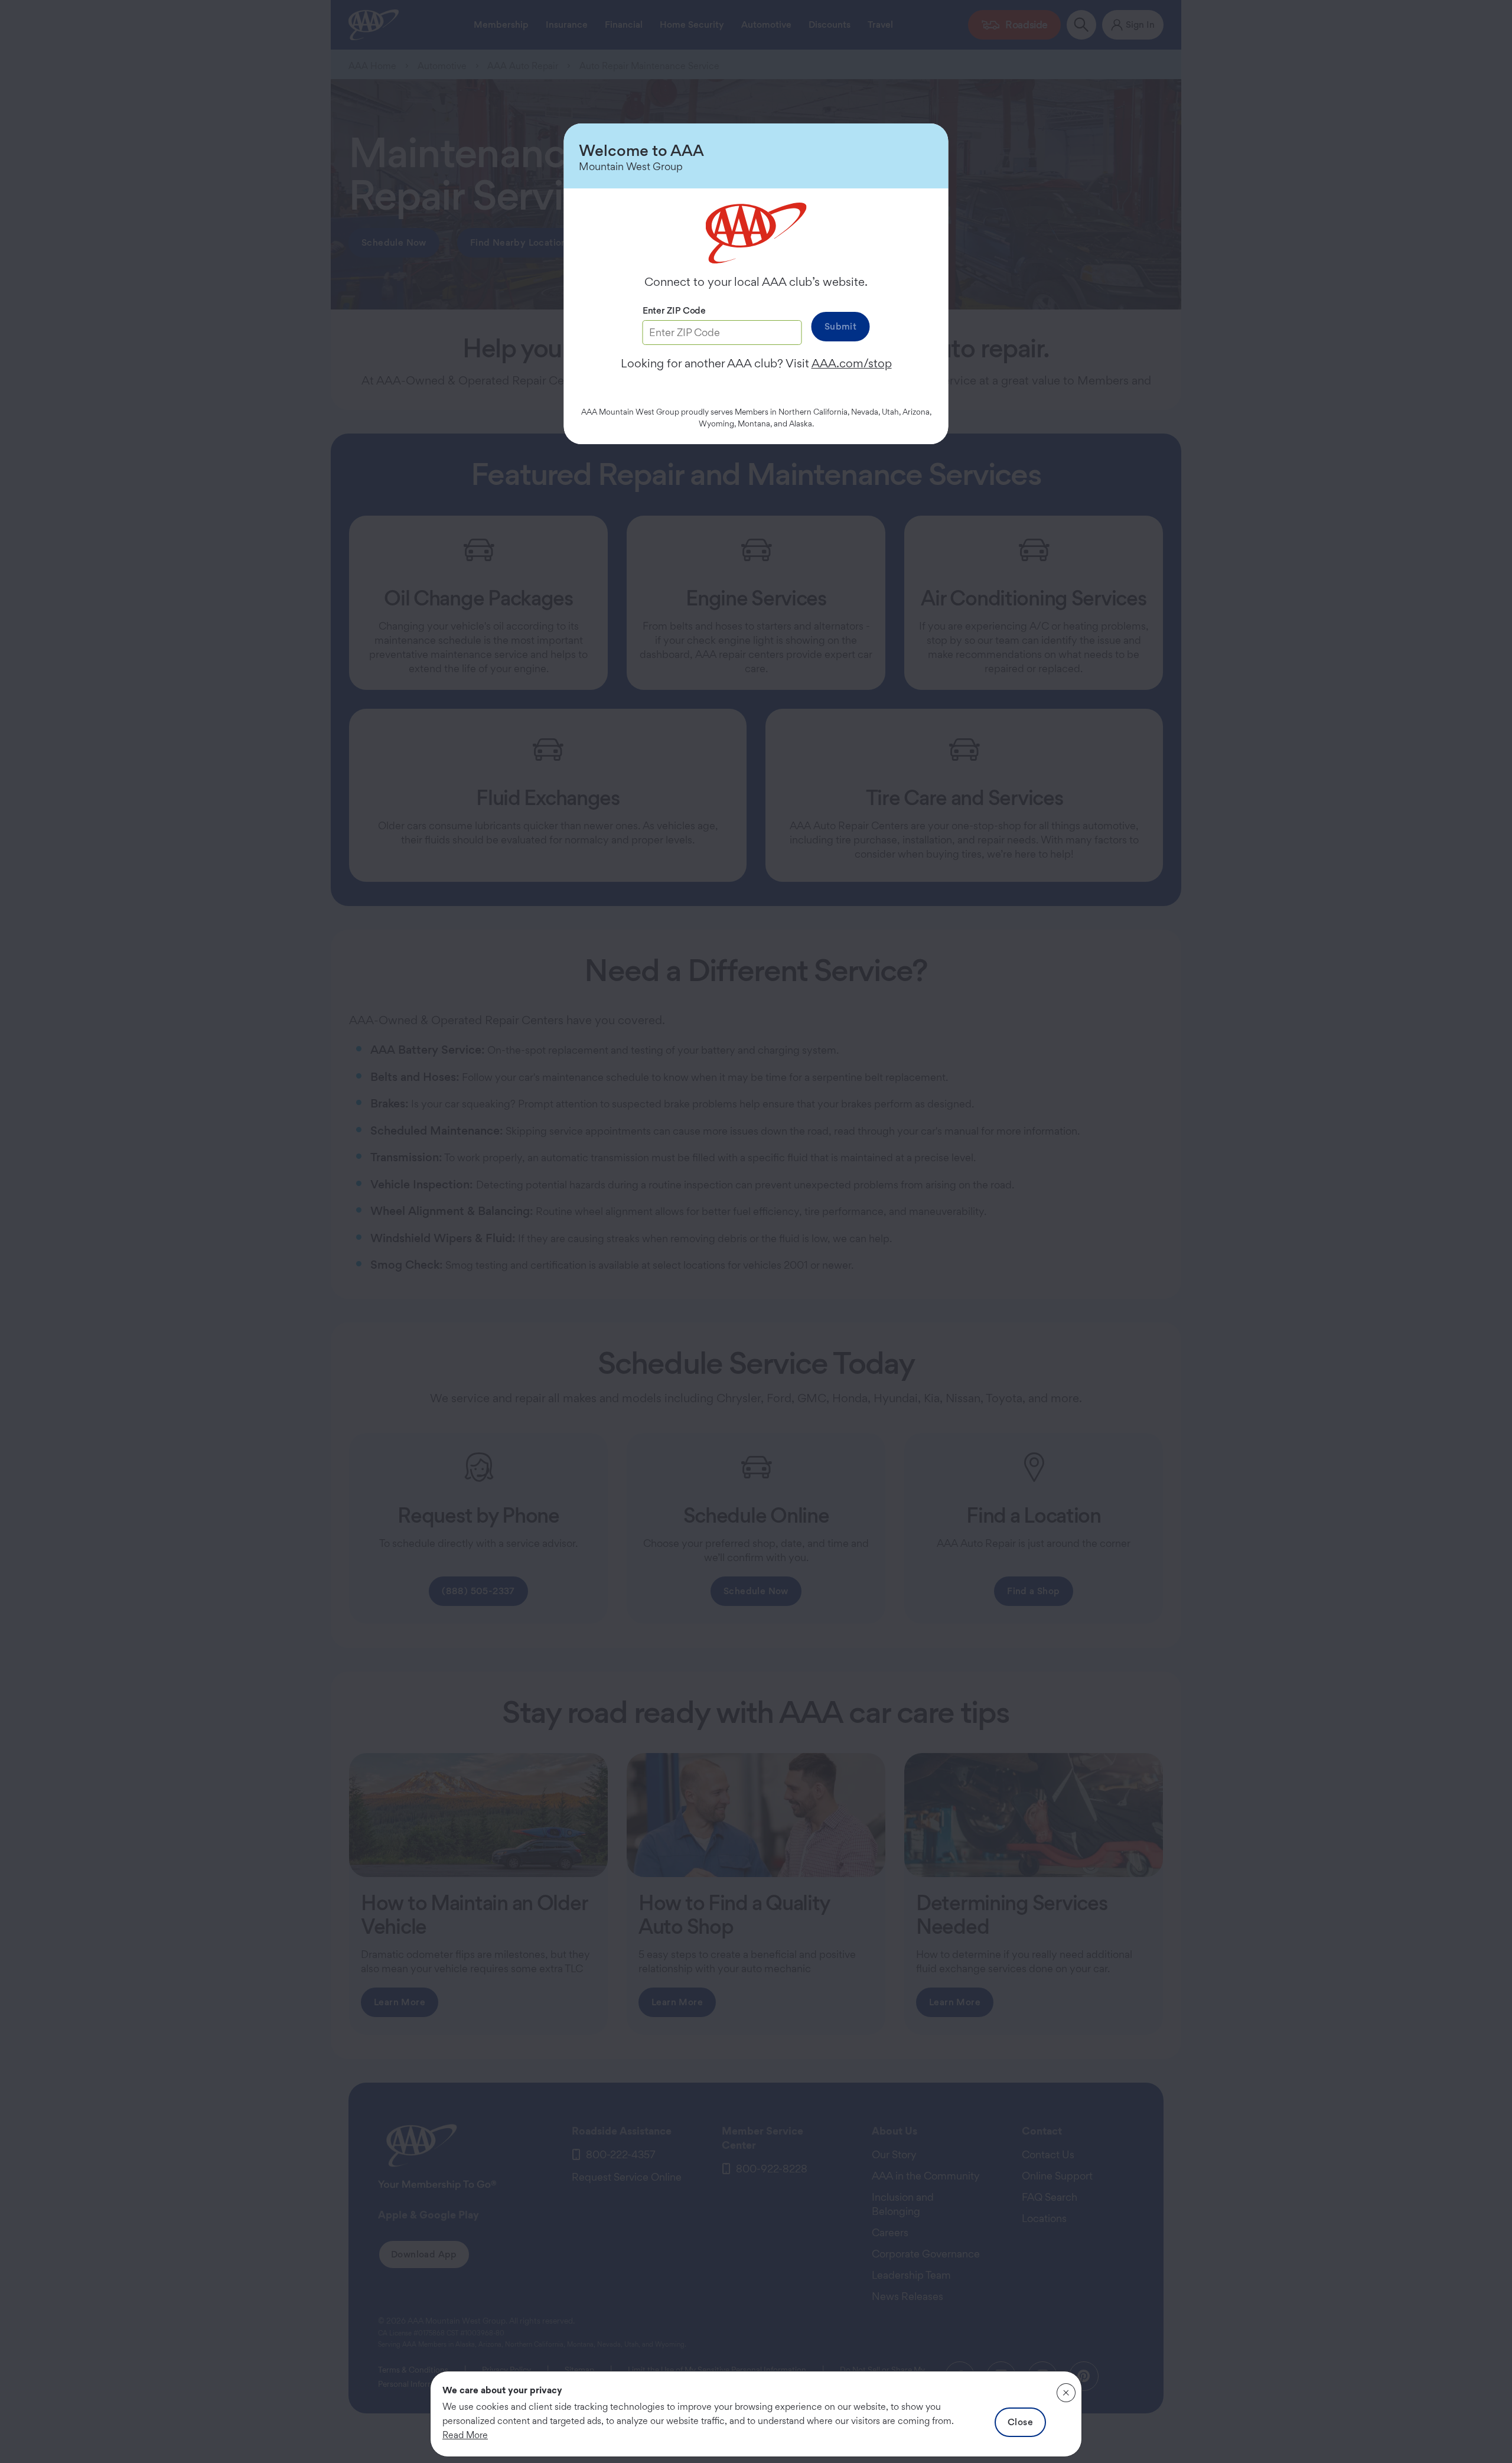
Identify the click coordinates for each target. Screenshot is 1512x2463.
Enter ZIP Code (674, 310)
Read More (465, 2435)
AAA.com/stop (852, 363)
